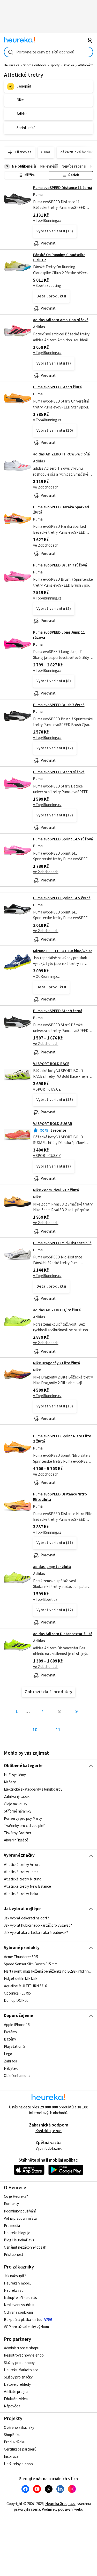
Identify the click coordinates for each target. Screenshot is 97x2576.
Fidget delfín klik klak (21, 1979)
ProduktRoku (15, 2442)
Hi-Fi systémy (15, 1775)
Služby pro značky (18, 2377)
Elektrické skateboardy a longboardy (33, 1790)
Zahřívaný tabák (17, 1797)
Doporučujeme (18, 2016)
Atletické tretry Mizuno (23, 1879)
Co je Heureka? (16, 2197)
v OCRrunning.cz (46, 977)
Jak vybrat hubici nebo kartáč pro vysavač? (38, 1925)
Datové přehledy (17, 2385)
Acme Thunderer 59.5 (21, 1957)
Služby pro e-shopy (19, 2363)
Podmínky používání (20, 2211)
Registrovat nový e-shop (24, 2355)
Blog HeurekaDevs (19, 2240)
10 (35, 1730)
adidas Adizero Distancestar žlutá (63, 1634)
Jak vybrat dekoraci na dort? (26, 1918)
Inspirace (11, 2457)
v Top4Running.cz (47, 221)
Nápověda (12, 2406)
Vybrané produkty (22, 1948)
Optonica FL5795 (17, 1993)
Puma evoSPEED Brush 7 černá (59, 705)
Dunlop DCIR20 (16, 2001)
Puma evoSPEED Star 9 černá (58, 1011)
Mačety (10, 1782)
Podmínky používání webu (62, 2510)
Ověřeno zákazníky (19, 2428)
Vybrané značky (19, 1855)
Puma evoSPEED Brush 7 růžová (60, 565)
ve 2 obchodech (46, 487)
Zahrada (10, 2061)
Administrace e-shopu (22, 2348)
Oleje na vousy (16, 1804)
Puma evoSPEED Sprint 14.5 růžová (63, 839)
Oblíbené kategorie (23, 1766)
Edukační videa (16, 2399)
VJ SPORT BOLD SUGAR (53, 1124)
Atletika (69, 65)
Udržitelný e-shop (18, 2464)
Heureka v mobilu (18, 2283)
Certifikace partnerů (20, 2449)
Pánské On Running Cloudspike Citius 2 (59, 258)
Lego (8, 2054)
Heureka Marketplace (21, 2370)
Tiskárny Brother (18, 1833)
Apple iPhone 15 (17, 2025)
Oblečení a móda (17, 2076)
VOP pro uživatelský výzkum (26, 2327)
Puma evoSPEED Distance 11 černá (63, 188)
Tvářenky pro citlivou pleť (24, 1826)
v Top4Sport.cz (45, 1600)
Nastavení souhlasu (20, 2305)
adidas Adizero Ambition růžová (61, 320)
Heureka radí (14, 2291)
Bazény (10, 2039)
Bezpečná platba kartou (23, 2320)
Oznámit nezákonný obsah (25, 2247)
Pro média (12, 2226)
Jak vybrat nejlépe (22, 1909)
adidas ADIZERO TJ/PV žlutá (57, 1310)
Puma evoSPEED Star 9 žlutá (57, 387)
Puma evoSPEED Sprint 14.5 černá (62, 898)
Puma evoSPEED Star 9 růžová (59, 772)
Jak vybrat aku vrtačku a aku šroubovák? (36, 1933)
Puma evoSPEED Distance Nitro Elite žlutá (60, 1497)
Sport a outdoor (35, 65)
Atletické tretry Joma (21, 1872)
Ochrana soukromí (18, 2313)
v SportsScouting (47, 286)
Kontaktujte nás (48, 2131)
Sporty (55, 65)
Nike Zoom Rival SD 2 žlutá (56, 1190)
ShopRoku (12, 2435)
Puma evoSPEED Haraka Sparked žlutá (61, 510)
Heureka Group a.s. (60, 2504)
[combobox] (48, 52)
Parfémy (10, 2032)
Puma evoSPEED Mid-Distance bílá (62, 1243)
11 (58, 1730)
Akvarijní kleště (16, 1840)
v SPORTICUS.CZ (47, 1089)
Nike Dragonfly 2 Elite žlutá (57, 1363)
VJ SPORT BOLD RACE (51, 1064)
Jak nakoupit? (15, 2276)
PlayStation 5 (14, 2047)
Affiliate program (17, 2392)
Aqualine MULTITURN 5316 (25, 1986)
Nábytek (11, 2069)
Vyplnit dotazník (49, 2149)
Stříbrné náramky (18, 1811)
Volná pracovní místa (20, 2219)
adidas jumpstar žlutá (52, 1567)
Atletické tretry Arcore (22, 1865)
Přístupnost (14, 2255)
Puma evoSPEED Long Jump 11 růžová (59, 635)
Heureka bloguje (17, 2233)
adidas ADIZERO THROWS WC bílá (61, 454)
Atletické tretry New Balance (27, 1886)
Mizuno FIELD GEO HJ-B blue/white (63, 951)
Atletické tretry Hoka (21, 1894)
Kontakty (11, 2204)
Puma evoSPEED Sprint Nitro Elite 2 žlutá (62, 1439)
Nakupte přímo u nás (20, 2298)
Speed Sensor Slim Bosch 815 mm (31, 1964)
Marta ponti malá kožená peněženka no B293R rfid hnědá (48, 1971)
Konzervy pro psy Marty (23, 1819)
